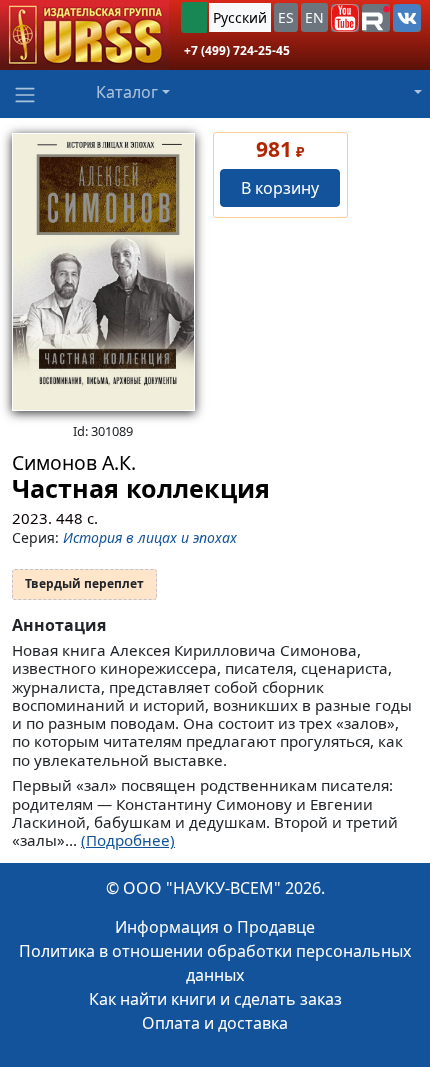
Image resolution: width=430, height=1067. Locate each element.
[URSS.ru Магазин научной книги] (84, 35)
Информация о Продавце (215, 927)
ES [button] (286, 17)
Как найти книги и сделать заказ (215, 999)
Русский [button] (240, 17)
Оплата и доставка (215, 1023)
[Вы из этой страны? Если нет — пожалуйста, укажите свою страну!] (194, 17)
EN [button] (314, 17)
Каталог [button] (127, 92)
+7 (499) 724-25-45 (237, 50)
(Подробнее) (128, 840)
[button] (345, 18)
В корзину (280, 188)
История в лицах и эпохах (150, 537)
